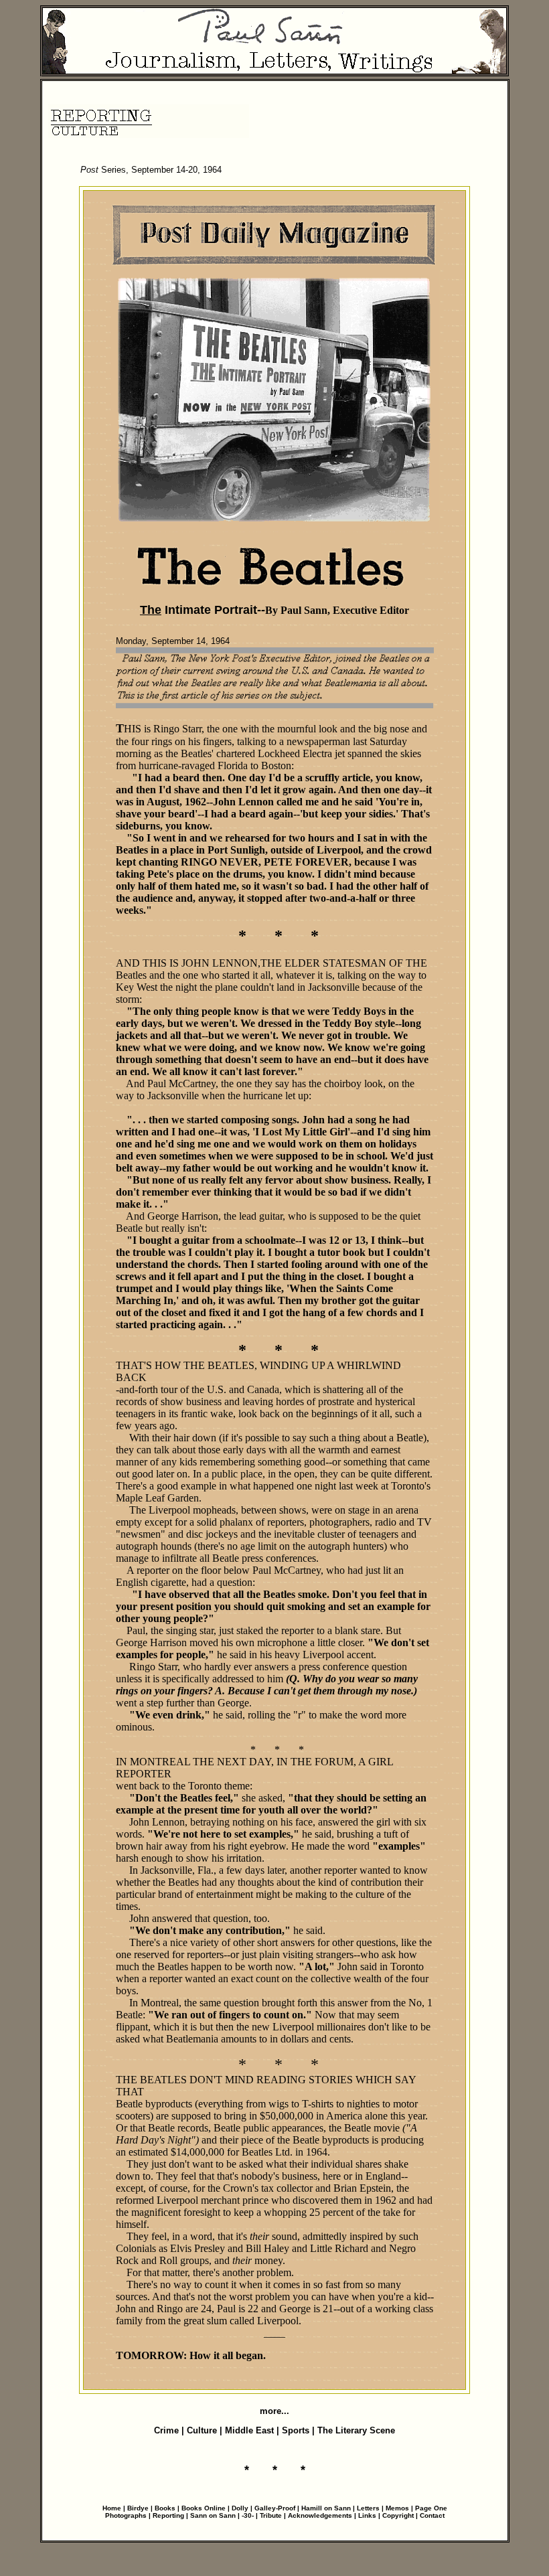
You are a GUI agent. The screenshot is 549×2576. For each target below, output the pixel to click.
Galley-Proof (275, 2508)
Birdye (138, 2508)
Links (367, 2515)
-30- (248, 2515)
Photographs (126, 2515)
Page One (431, 2508)
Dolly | (243, 2508)
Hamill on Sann (326, 2508)
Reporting (169, 2515)
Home (112, 2508)
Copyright (398, 2515)
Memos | (400, 2508)
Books (166, 2508)
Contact (432, 2515)
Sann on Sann (213, 2515)
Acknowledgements (320, 2515)
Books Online (204, 2508)
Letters (368, 2508)
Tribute (271, 2515)
